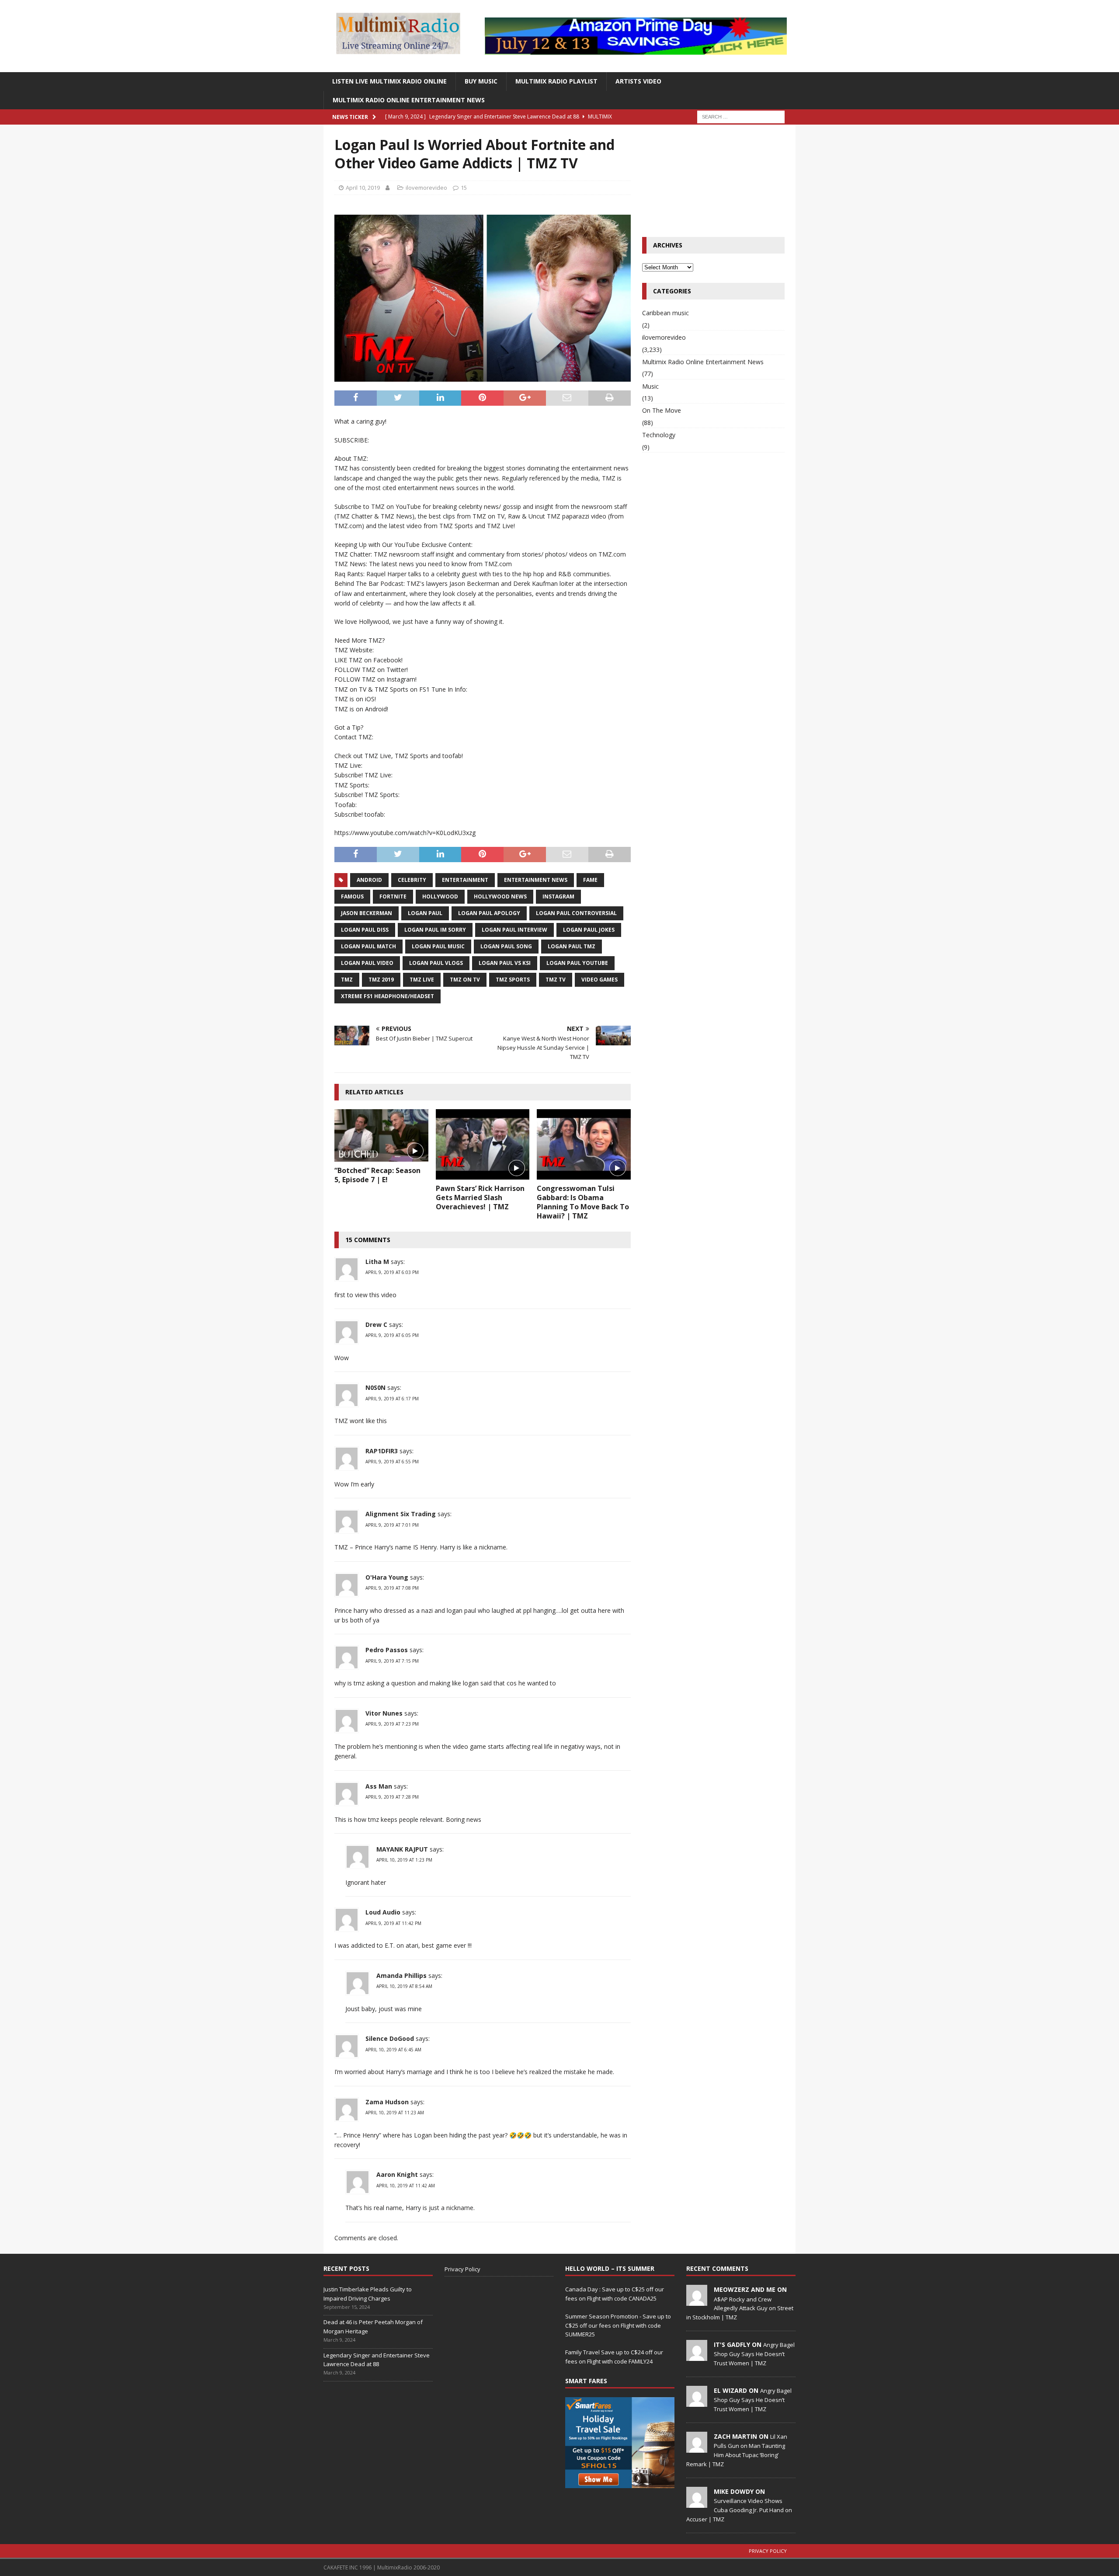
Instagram (558, 896)
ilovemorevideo (426, 188)
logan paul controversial (576, 913)
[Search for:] (741, 116)
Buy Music (481, 81)
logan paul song (506, 946)
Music (650, 386)
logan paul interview (514, 930)
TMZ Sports (513, 980)
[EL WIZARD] (697, 2402)
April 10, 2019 (363, 188)
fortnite (393, 896)
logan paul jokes (589, 930)
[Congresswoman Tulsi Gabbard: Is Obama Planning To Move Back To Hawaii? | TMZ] (584, 1144)
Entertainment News (536, 880)
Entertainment (465, 880)
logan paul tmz (572, 946)
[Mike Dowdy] (697, 2503)
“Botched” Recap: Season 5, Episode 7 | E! (377, 1175)
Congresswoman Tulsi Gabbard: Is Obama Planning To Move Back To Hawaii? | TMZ (583, 1202)
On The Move (662, 410)
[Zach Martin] (697, 2448)
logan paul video (367, 963)
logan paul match (368, 946)
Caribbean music (665, 313)
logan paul (425, 913)
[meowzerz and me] (697, 2301)
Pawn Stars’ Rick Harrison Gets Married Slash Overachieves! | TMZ (480, 1197)
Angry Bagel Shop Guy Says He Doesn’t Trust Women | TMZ (754, 2354)
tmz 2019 (381, 980)
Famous (352, 896)
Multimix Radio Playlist (556, 81)
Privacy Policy (462, 2269)
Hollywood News (500, 896)
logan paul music (438, 946)
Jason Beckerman (367, 913)
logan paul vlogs (436, 963)
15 (464, 188)
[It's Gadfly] (697, 2356)
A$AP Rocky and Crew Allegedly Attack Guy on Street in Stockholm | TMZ (740, 2308)
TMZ (347, 980)
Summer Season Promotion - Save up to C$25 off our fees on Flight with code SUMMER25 (618, 2325)
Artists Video (638, 81)
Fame (590, 880)
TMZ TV (556, 980)
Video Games (599, 980)
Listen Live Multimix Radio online (389, 81)
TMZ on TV (465, 980)
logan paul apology (489, 913)
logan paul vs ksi (505, 963)
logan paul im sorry (435, 930)
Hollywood (440, 896)
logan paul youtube (577, 963)
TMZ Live (422, 980)
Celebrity (412, 880)
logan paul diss (365, 930)
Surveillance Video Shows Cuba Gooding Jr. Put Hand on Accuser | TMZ (739, 2510)
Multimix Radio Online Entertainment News (409, 100)
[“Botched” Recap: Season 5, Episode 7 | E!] (381, 1135)
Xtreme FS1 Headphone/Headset (387, 996)
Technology (659, 435)
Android (369, 880)
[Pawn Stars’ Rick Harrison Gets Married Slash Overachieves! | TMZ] (483, 1144)
